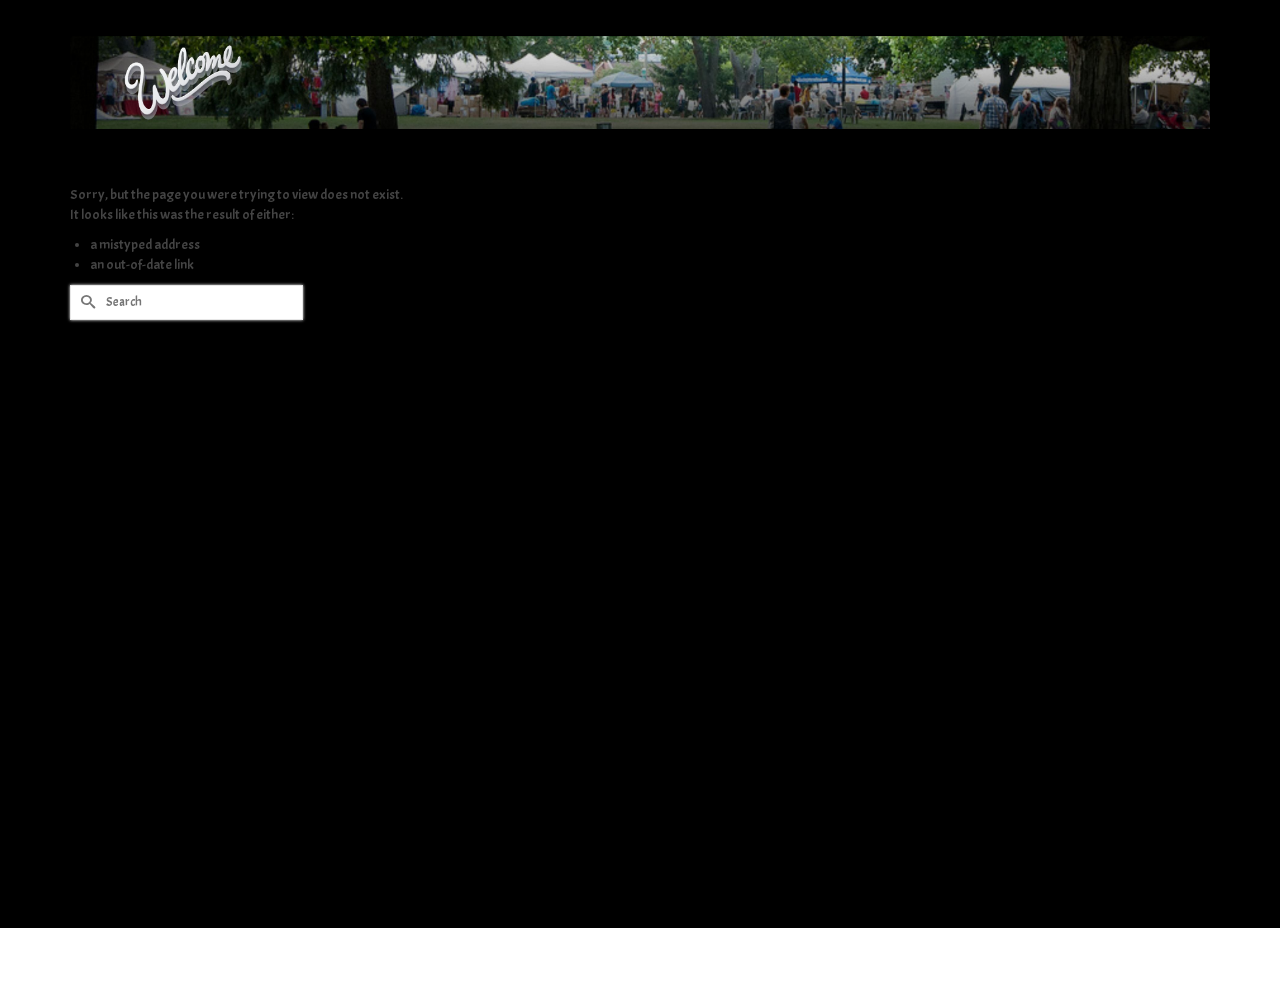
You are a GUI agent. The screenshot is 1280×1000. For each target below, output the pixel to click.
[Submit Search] (85, 302)
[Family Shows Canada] (640, 82)
